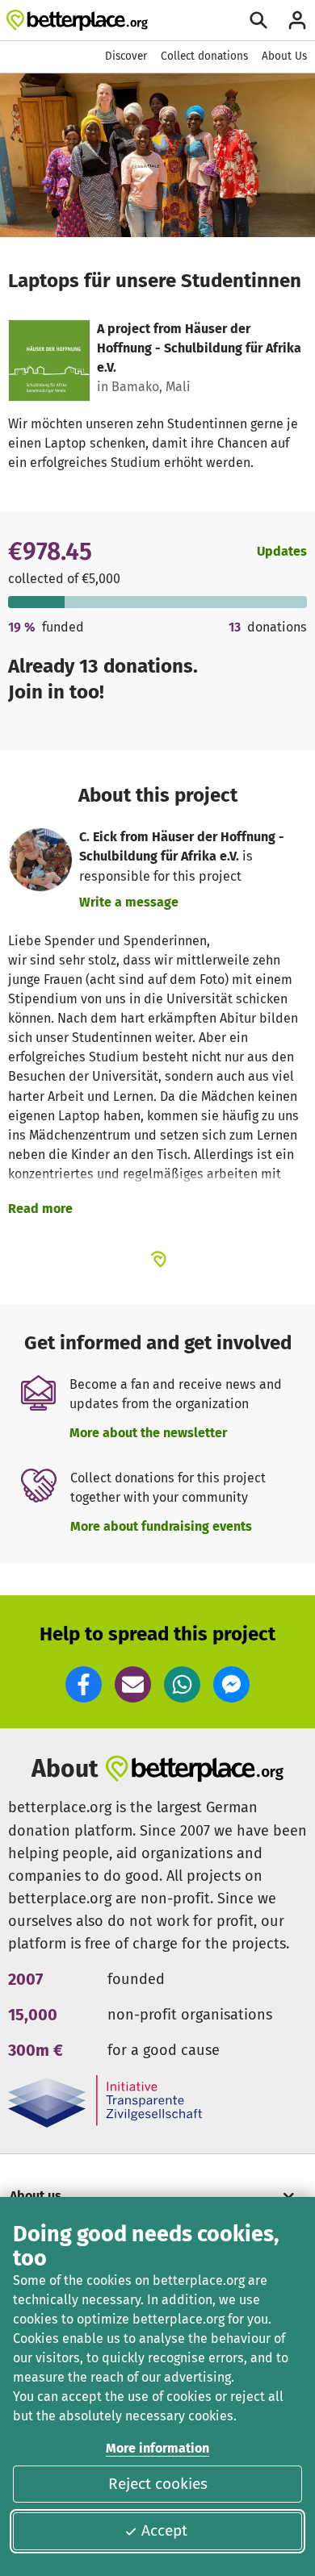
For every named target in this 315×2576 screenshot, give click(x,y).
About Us (284, 56)
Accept (164, 2530)
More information (157, 2448)
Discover (126, 56)
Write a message (129, 902)
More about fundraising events (161, 1526)
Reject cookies (158, 2484)
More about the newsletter (148, 1433)
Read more (40, 1209)
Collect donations (204, 56)
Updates (282, 551)
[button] (84, 1684)
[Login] (297, 20)
